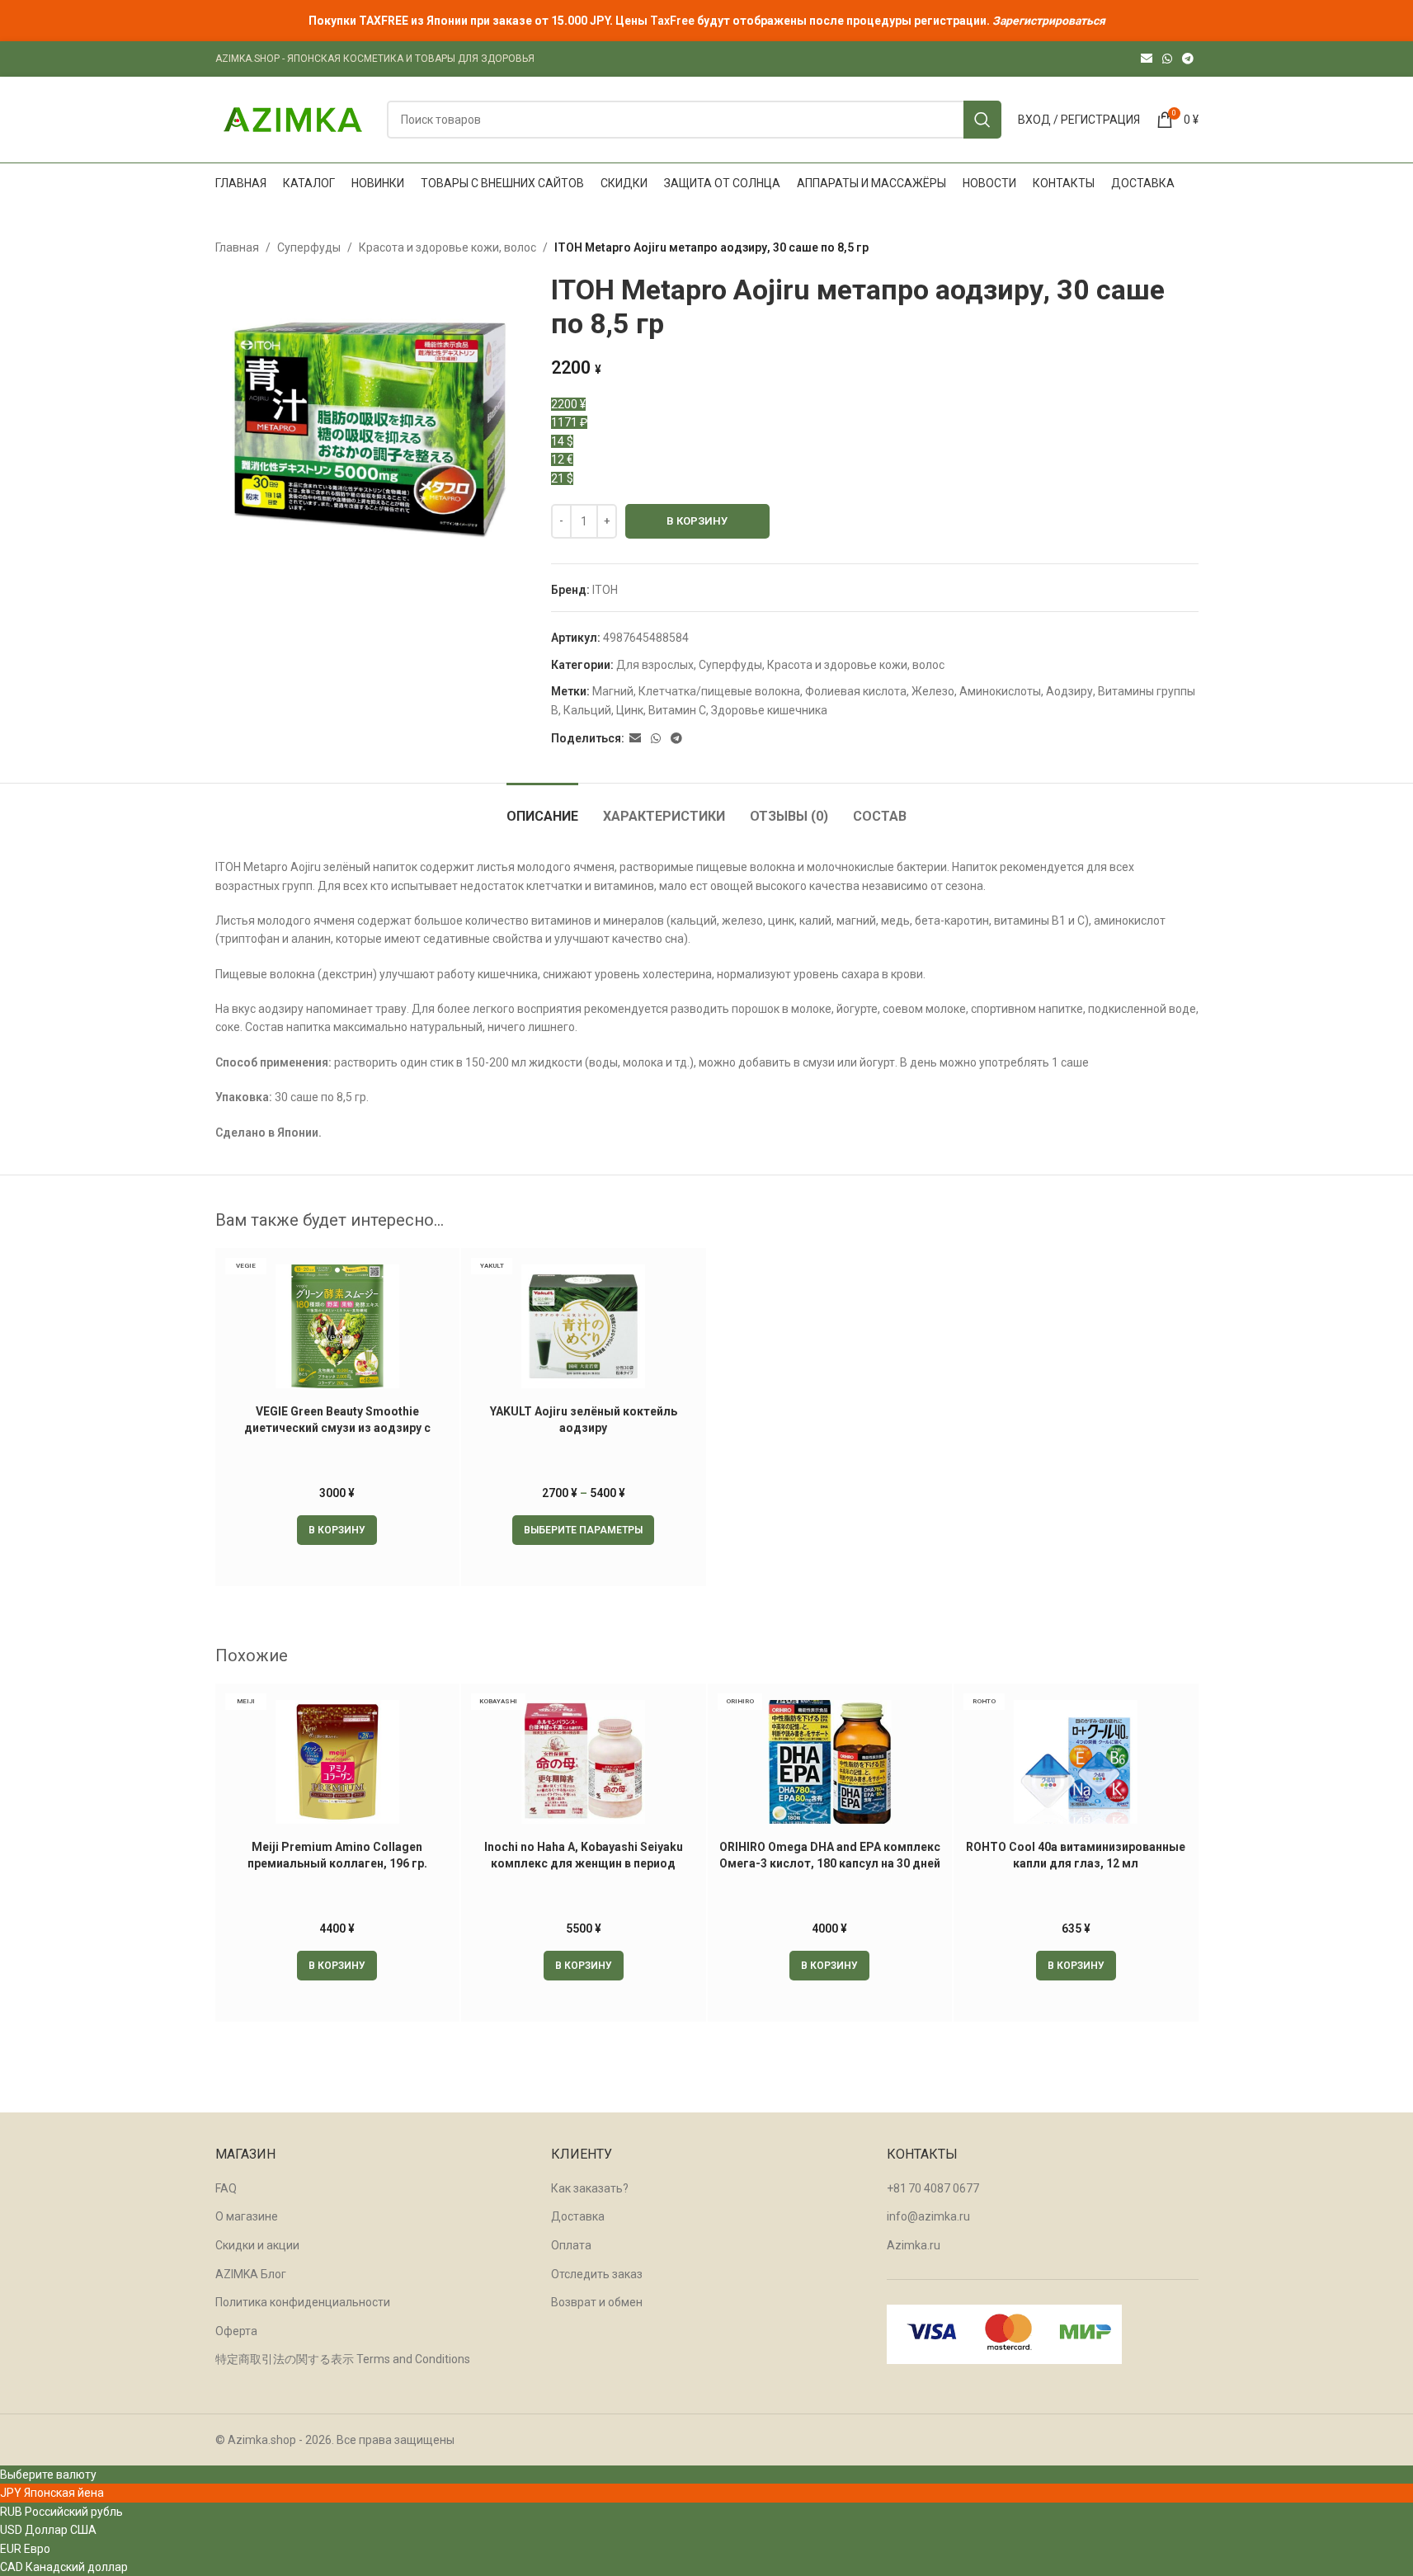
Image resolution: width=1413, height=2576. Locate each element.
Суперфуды (309, 247)
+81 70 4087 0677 (933, 2188)
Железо (933, 691)
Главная (237, 247)
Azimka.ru (914, 2245)
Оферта (236, 2331)
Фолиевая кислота (856, 691)
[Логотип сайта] (293, 119)
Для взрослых (655, 665)
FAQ (226, 2188)
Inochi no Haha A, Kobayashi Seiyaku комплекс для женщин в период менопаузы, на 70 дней (584, 1863)
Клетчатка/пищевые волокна (719, 691)
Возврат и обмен (597, 2302)
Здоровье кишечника (769, 710)
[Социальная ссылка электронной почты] (1147, 59)
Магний (613, 691)
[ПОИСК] (982, 120)
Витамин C (677, 710)
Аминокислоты (1000, 691)
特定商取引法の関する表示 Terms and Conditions (343, 2359)
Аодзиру (1069, 691)
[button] (337, 1530)
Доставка (578, 2216)
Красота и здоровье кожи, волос (447, 247)
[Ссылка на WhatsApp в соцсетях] (1167, 59)
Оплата (571, 2245)
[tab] (542, 808)
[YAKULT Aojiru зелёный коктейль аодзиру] (584, 1326)
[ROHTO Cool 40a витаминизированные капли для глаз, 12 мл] (1076, 1762)
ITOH (605, 590)
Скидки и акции (257, 2245)
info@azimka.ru (928, 2216)
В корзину (697, 521)
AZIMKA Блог (251, 2274)
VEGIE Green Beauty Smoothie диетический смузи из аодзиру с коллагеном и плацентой (337, 1427)
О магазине (247, 2216)
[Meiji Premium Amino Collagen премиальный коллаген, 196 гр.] (338, 1762)
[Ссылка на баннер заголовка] (706, 21)
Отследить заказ (597, 2274)
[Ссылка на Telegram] (1188, 59)
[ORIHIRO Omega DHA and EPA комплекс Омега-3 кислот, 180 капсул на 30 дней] (830, 1762)
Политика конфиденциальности (303, 2302)
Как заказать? (590, 2188)
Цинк (630, 710)
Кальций (587, 710)
